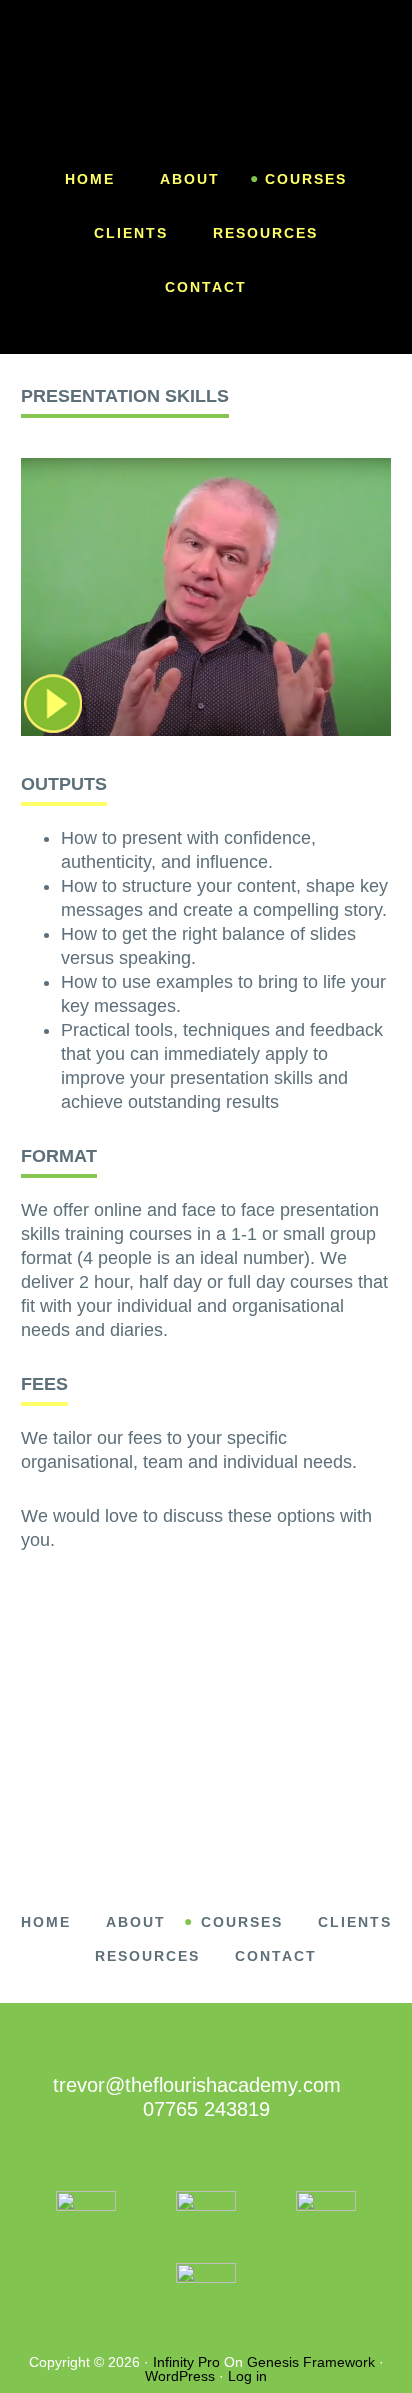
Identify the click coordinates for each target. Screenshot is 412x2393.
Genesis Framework (311, 2362)
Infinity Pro (186, 2362)
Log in (247, 2376)
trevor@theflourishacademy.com (197, 2085)
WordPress (180, 2376)
